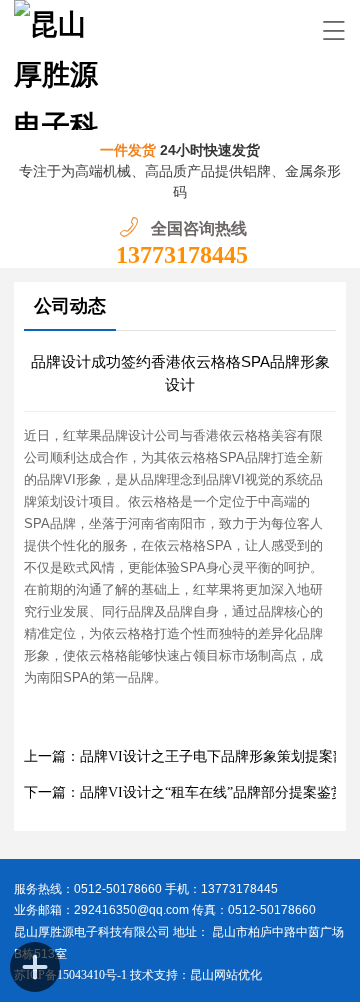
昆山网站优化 (226, 975)
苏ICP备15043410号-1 (72, 975)
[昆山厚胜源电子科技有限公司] (60, 65)
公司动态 (70, 306)
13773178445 (182, 255)
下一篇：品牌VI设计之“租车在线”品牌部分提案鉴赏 (184, 792)
